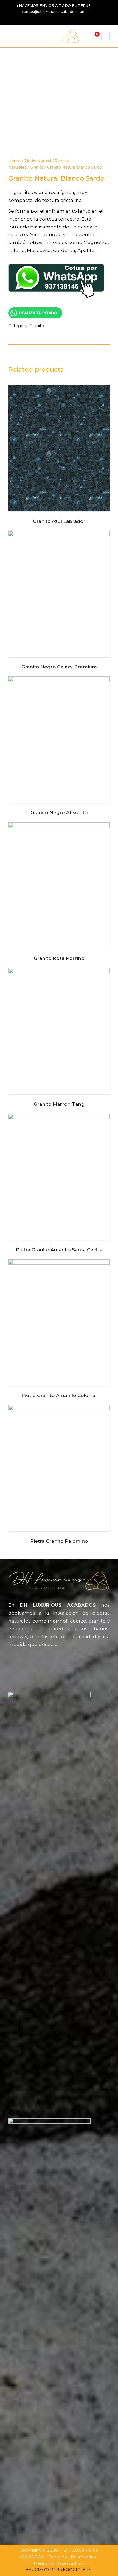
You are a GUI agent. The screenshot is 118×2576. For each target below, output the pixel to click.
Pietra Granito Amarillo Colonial (59, 1395)
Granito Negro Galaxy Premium (59, 667)
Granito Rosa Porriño (59, 958)
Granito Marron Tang (59, 1104)
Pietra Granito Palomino (59, 1541)
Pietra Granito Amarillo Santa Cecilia (59, 1250)
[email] (49, 19)
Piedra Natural (38, 161)
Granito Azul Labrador (59, 521)
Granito (37, 167)
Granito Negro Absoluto (59, 812)
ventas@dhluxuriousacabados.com (54, 11)
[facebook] (58, 19)
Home (14, 161)
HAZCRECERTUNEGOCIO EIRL (59, 2570)
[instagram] (68, 19)
